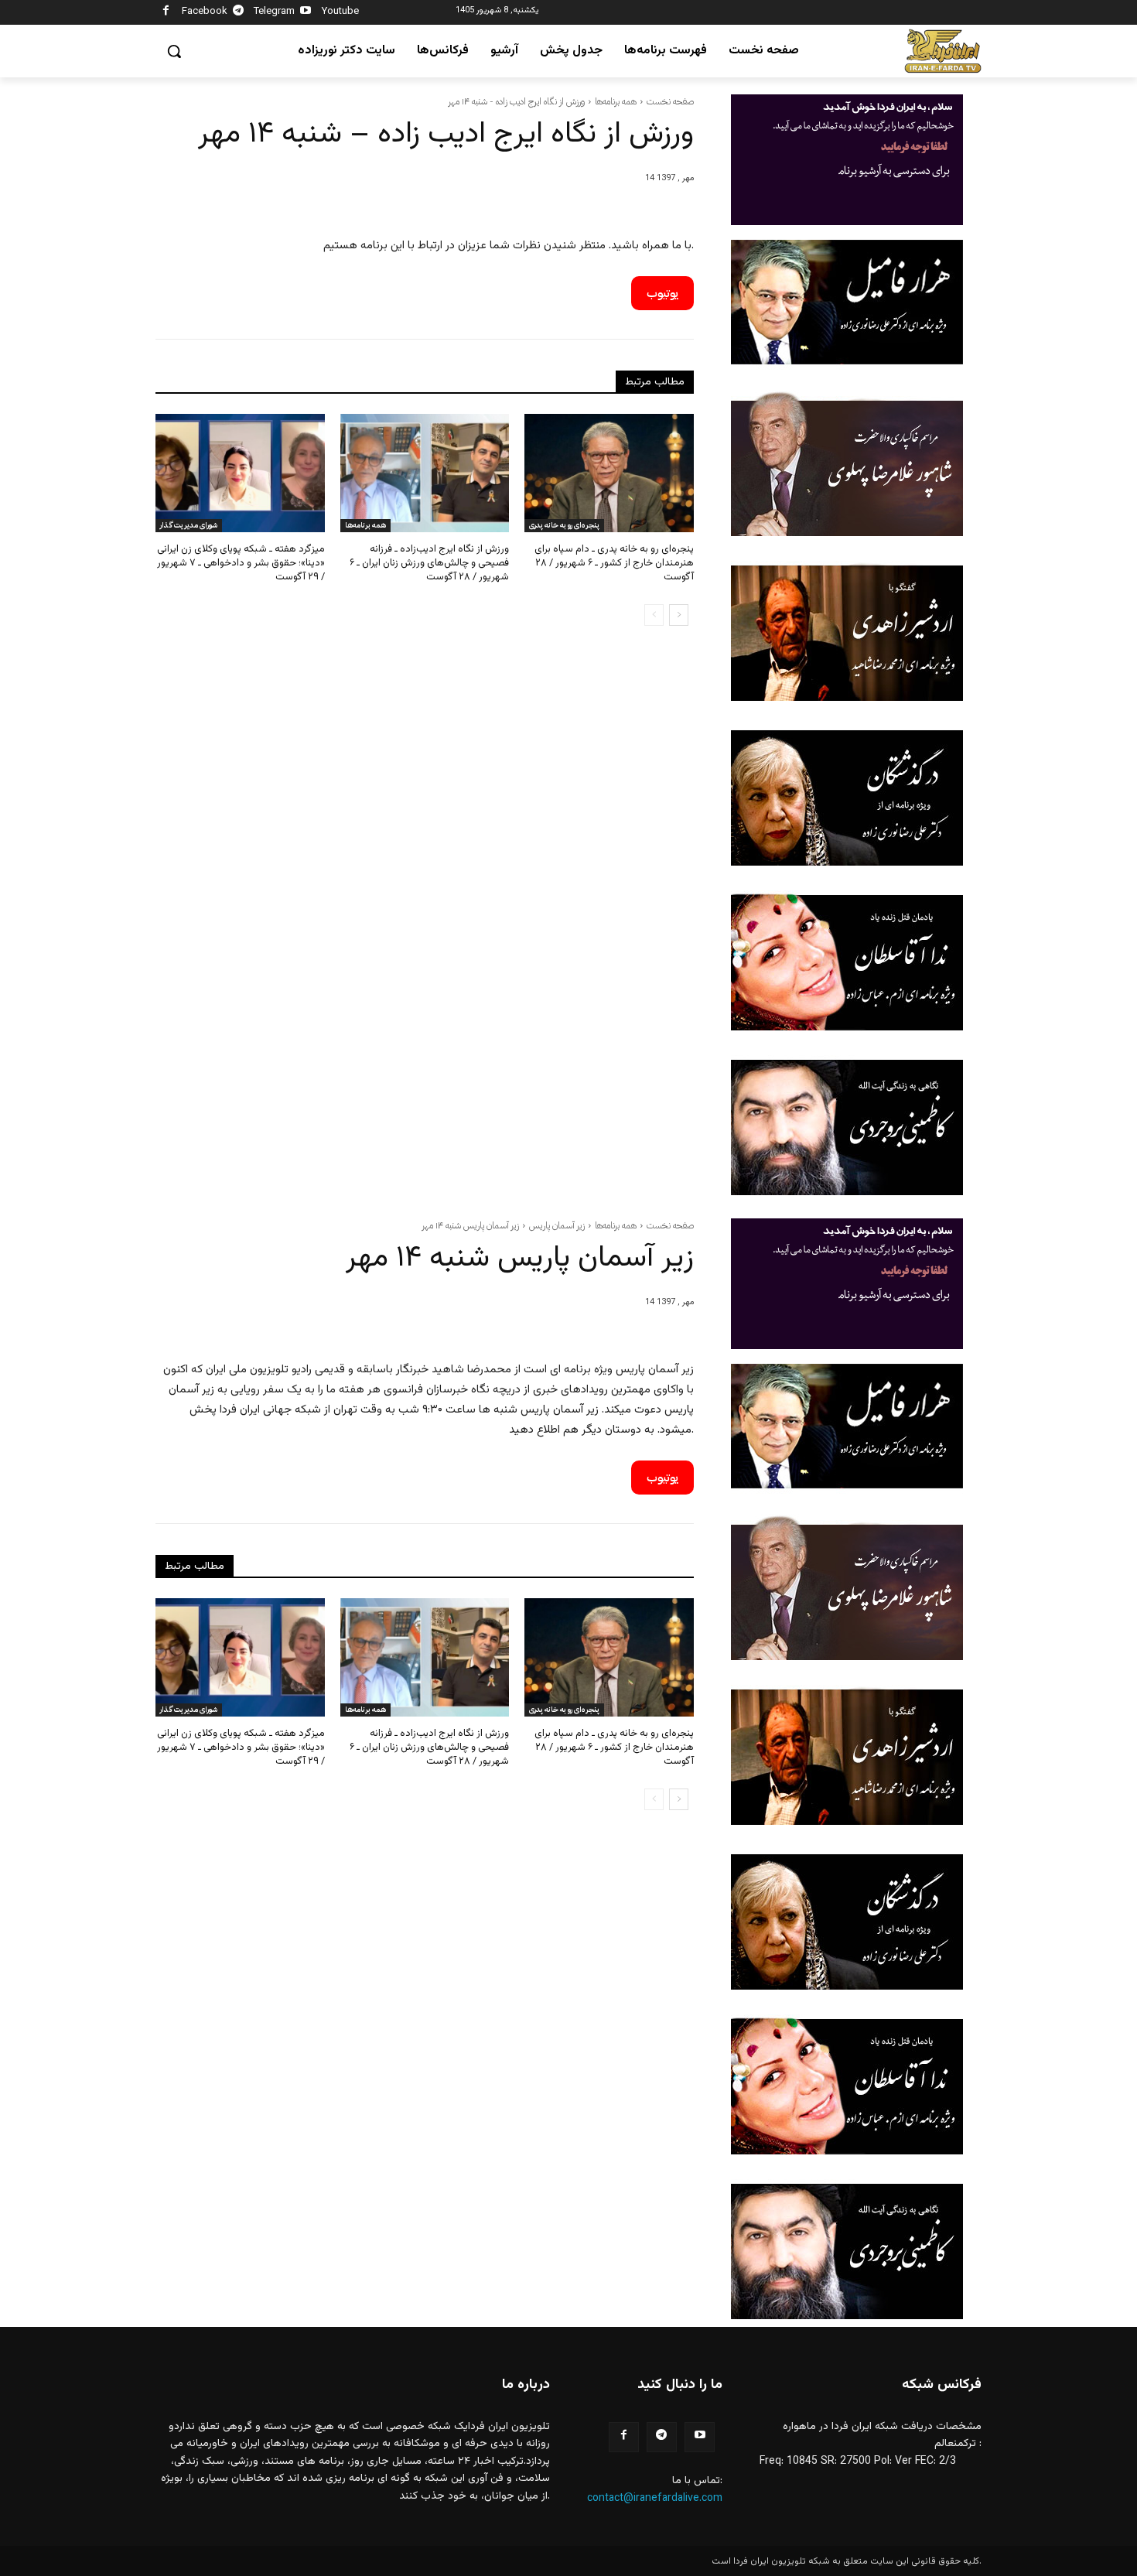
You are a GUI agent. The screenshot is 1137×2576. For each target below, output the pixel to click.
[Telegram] (239, 13)
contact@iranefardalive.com (655, 2499)
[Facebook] (166, 13)
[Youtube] (306, 13)
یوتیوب (662, 293)
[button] (174, 51)
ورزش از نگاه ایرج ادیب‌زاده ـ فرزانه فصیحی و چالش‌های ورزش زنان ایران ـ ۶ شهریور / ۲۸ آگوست (429, 563)
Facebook (205, 12)
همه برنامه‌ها (616, 101)
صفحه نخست (670, 101)
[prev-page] (654, 615)
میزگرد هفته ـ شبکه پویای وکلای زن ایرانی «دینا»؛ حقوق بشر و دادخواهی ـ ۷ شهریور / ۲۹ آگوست (241, 563)
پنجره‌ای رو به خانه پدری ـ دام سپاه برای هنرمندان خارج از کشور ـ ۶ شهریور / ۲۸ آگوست (614, 563)
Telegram (274, 12)
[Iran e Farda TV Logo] (943, 51)
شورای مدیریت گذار (189, 525)
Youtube (340, 12)
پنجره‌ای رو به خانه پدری (564, 525)
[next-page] (679, 615)
